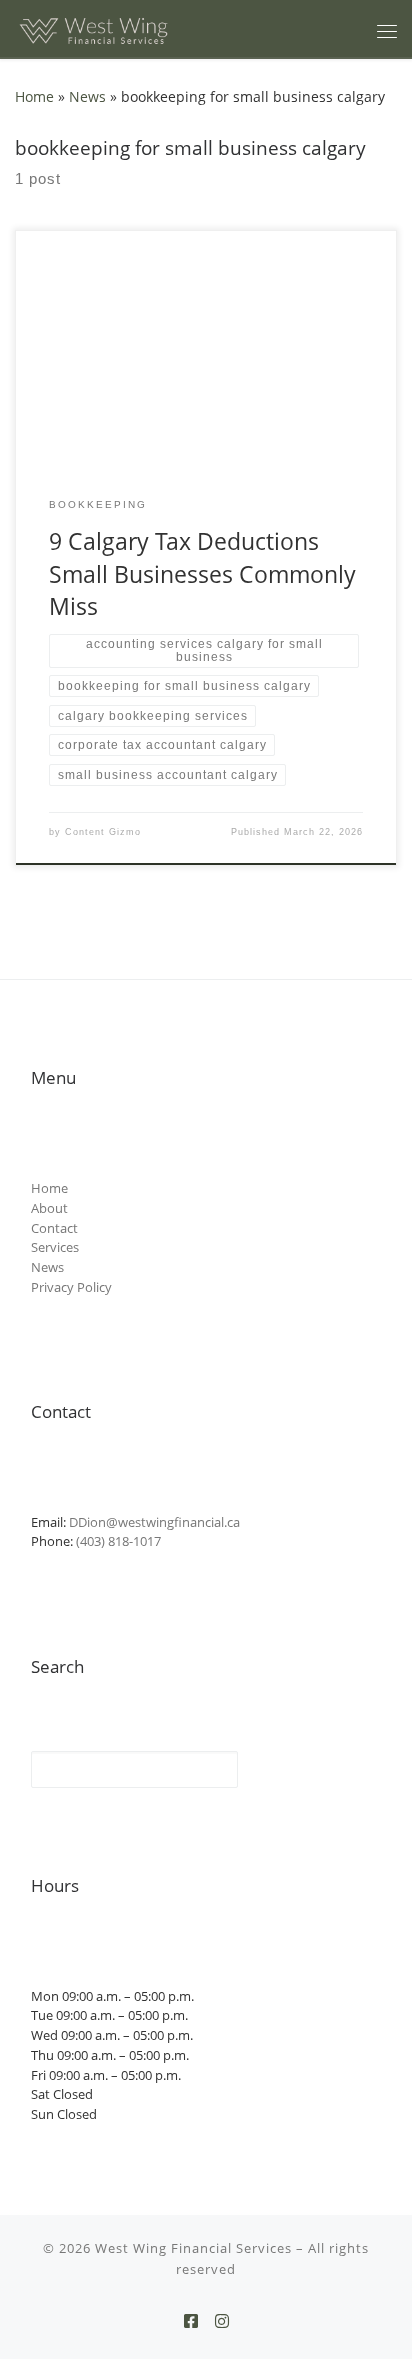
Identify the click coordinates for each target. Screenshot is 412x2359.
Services (55, 1247)
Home (34, 96)
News (87, 96)
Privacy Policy (71, 1287)
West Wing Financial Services (193, 2248)
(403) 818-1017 (118, 1541)
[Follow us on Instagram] (222, 2321)
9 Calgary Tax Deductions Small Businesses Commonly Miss (202, 573)
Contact (54, 1228)
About (49, 1208)
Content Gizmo (103, 832)
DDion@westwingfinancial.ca (154, 1522)
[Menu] (387, 31)
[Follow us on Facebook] (191, 2321)
